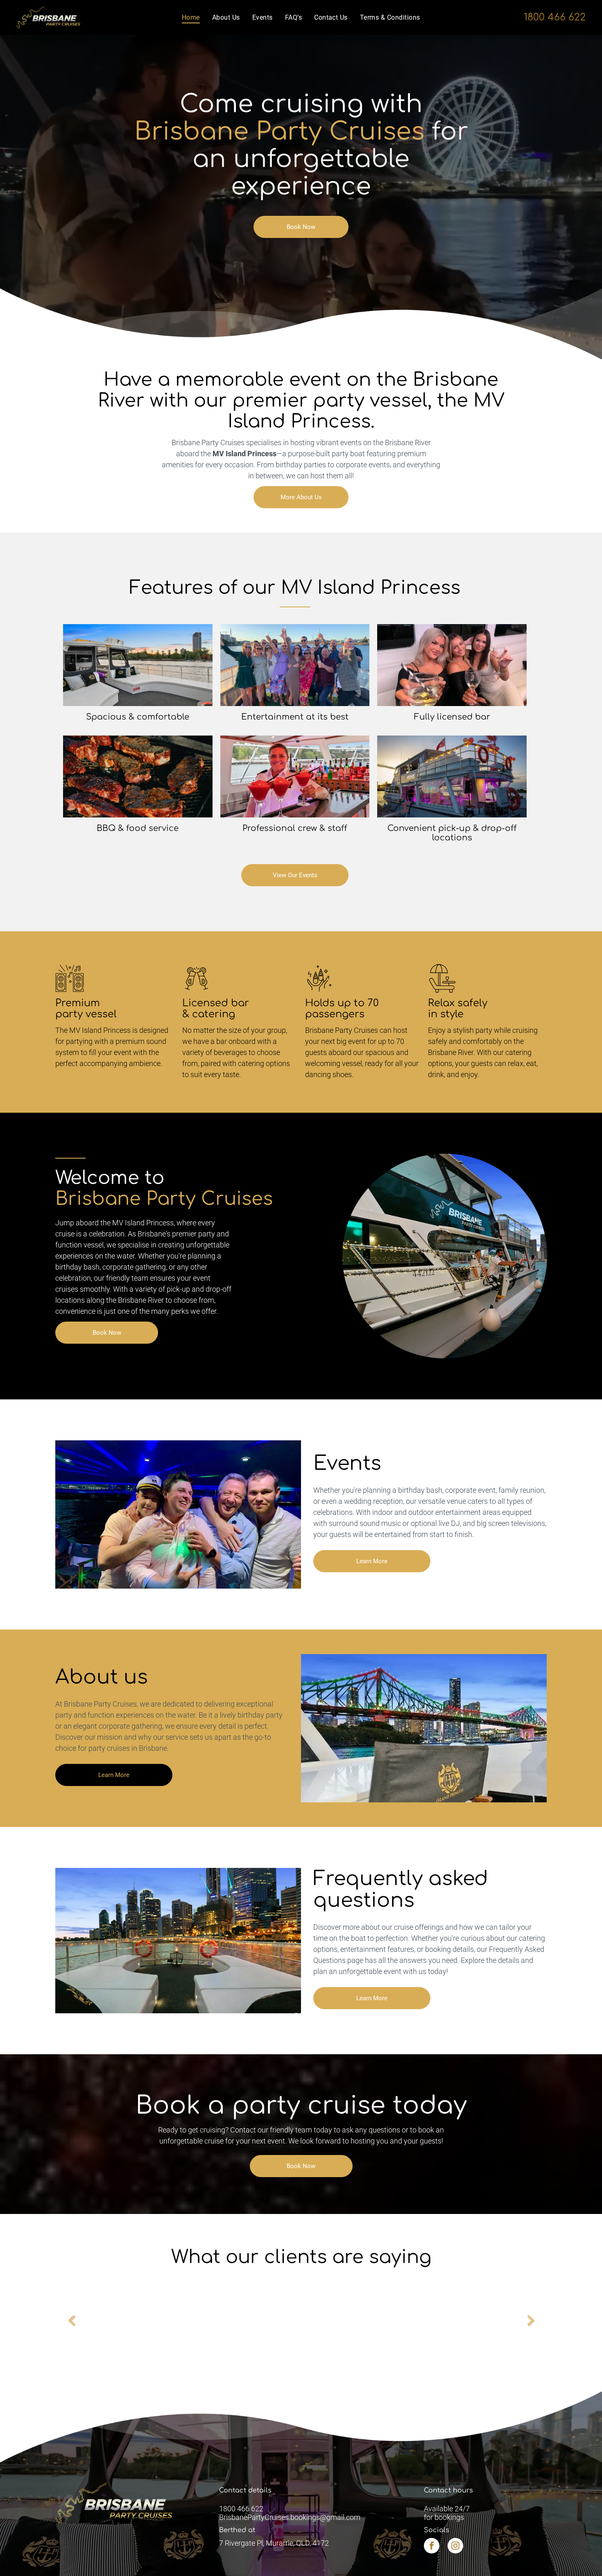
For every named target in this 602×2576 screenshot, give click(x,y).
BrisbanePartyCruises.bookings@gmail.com (290, 2517)
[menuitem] (191, 17)
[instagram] (455, 2547)
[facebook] (432, 2547)
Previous (72, 2326)
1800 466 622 (555, 17)
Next (532, 2326)
